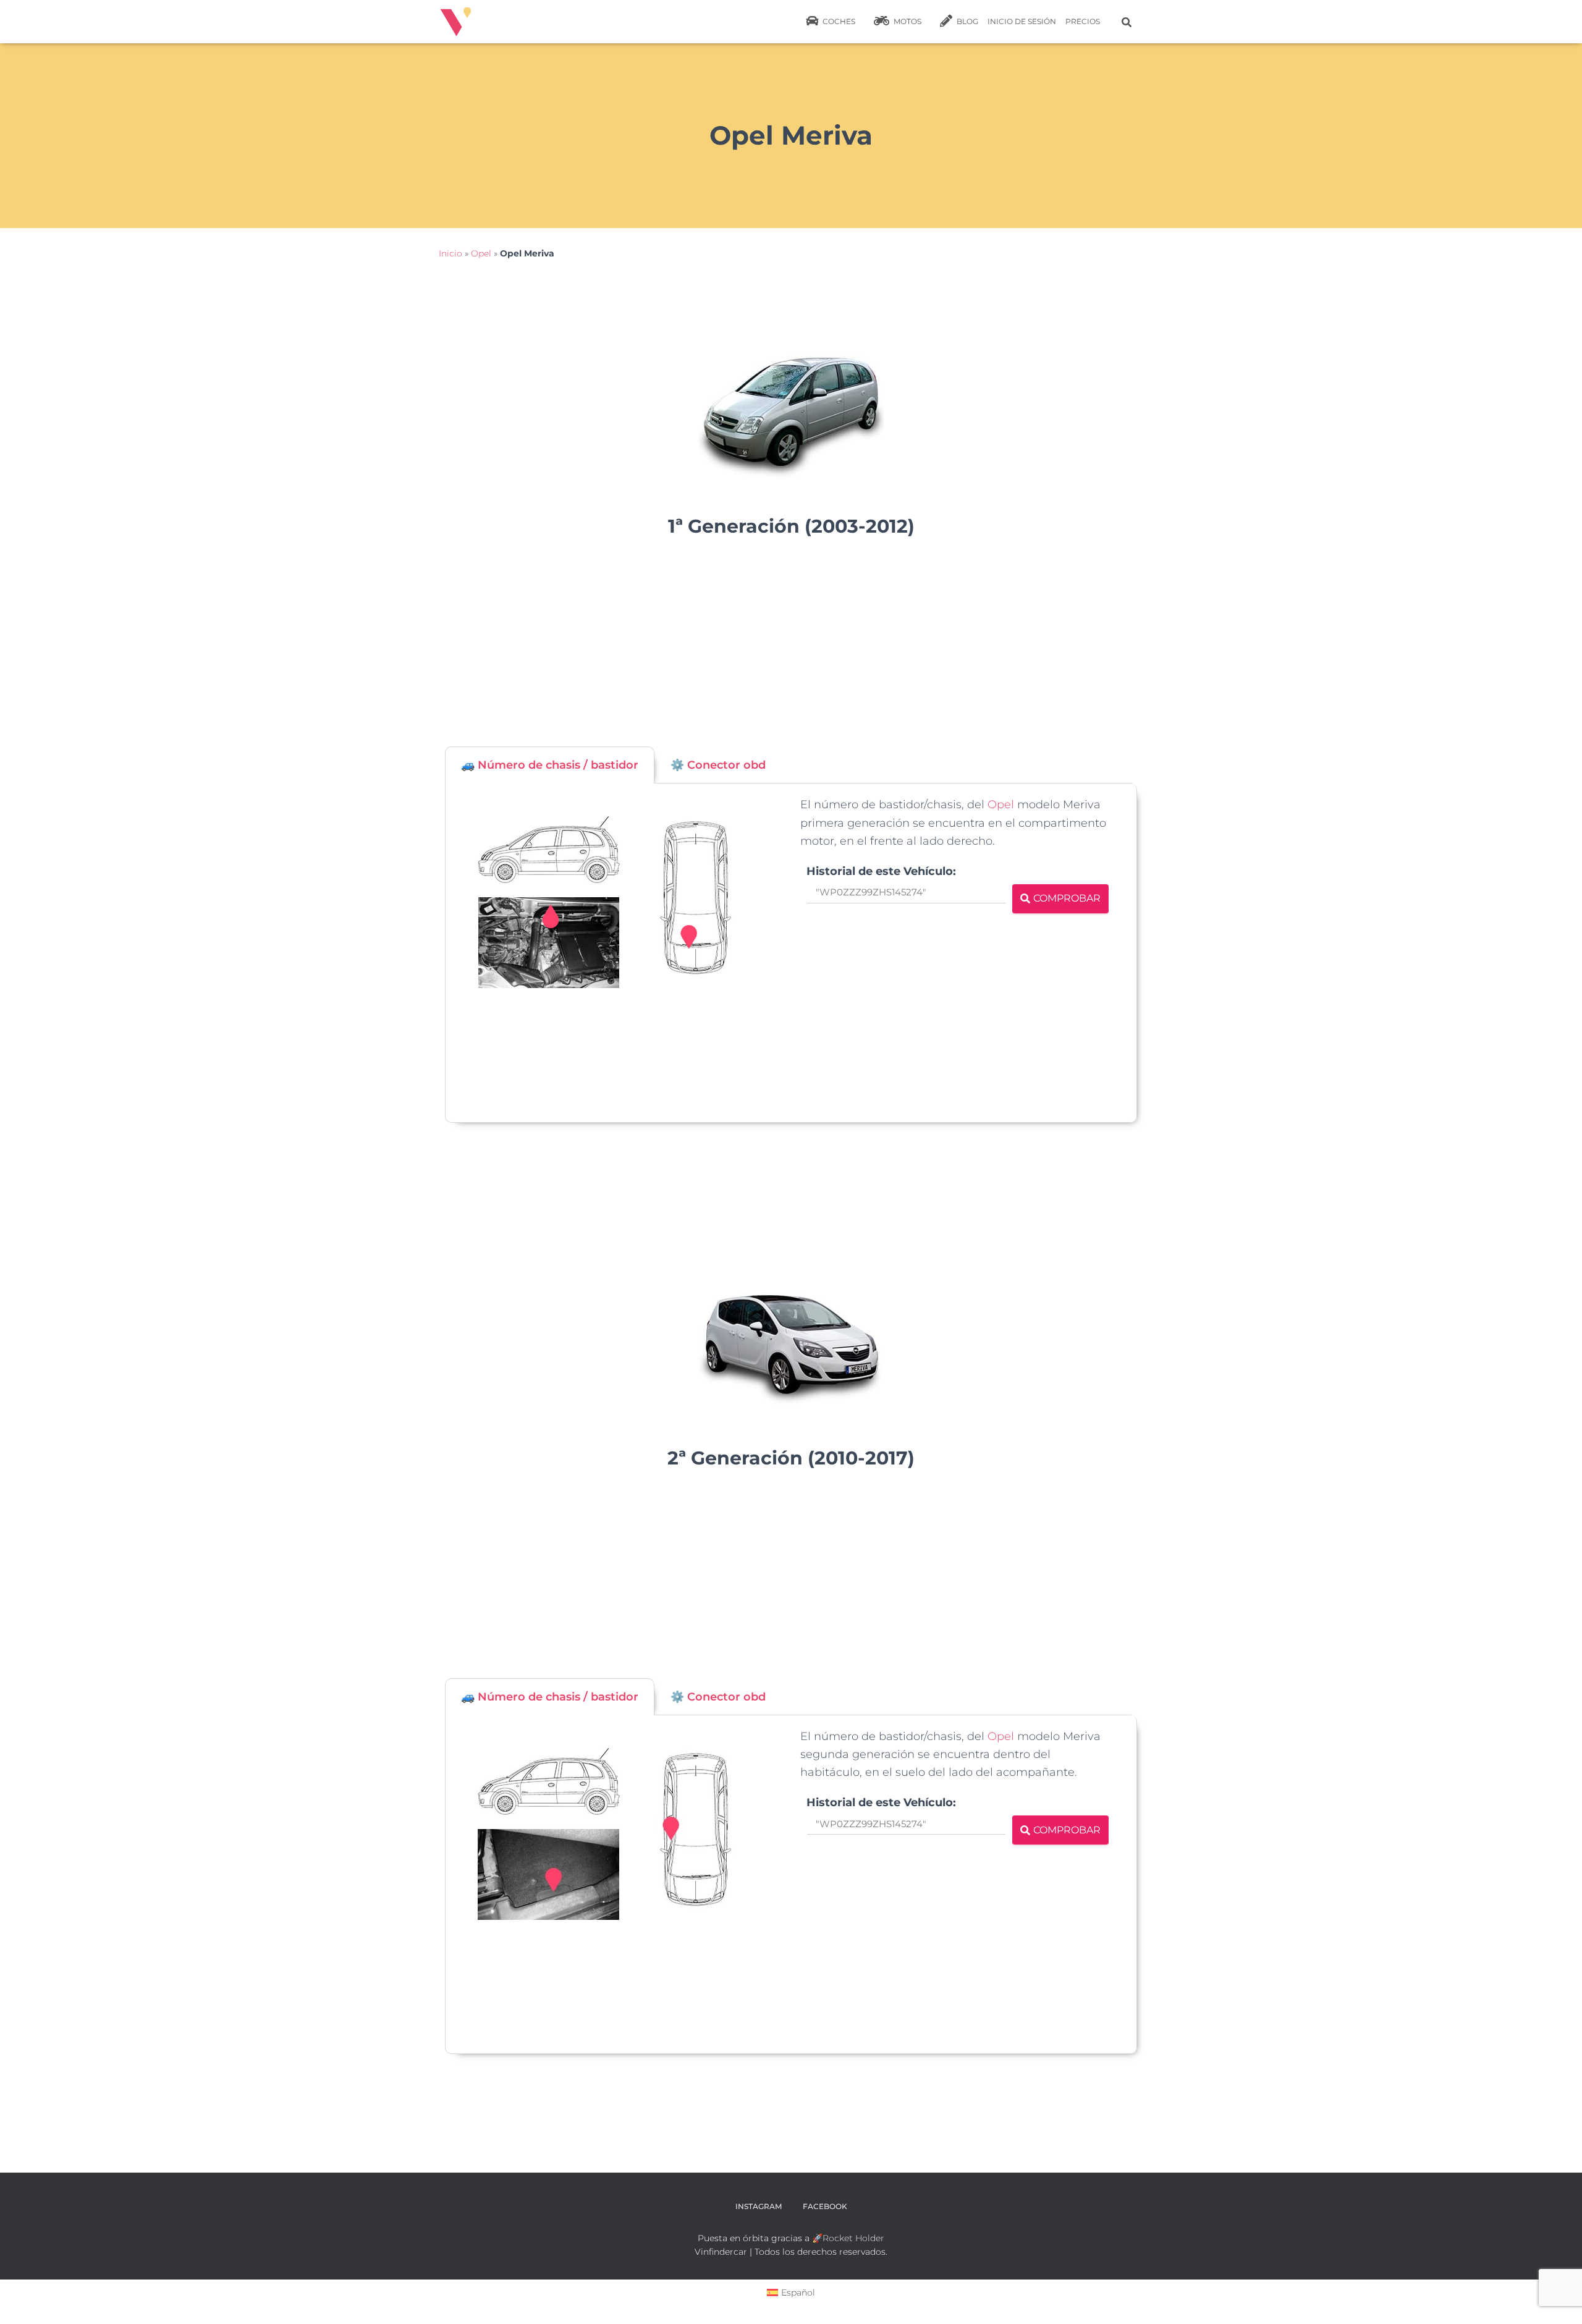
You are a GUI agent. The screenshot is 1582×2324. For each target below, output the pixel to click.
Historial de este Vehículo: (881, 871)
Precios (1083, 21)
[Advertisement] (791, 648)
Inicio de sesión (1022, 21)
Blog (967, 21)
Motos (907, 21)
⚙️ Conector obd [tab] (718, 765)
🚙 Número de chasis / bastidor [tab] (550, 765)
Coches (838, 21)
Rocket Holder (853, 2238)
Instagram (759, 2206)
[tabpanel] (791, 953)
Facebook (825, 2206)
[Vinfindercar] (456, 22)
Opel (481, 253)
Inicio (450, 253)
